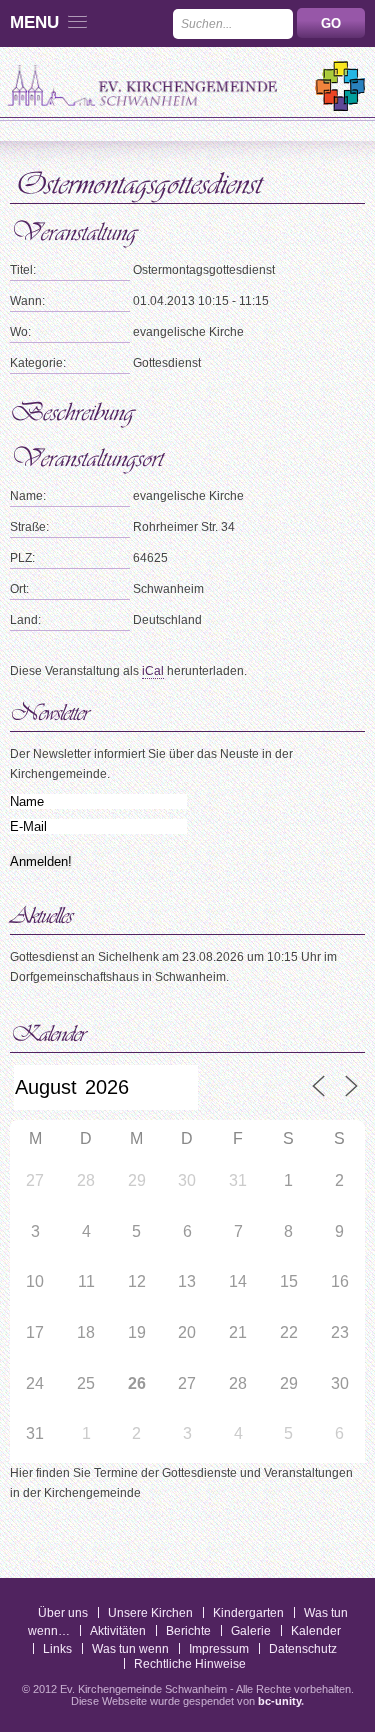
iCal (153, 671)
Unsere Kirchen (150, 1613)
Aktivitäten (118, 1631)
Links (57, 1649)
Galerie (251, 1631)
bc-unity (279, 1701)
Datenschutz (303, 1649)
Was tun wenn (130, 1649)
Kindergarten (248, 1613)
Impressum (219, 1649)
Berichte (188, 1631)
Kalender (316, 1631)
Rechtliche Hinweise (190, 1664)
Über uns (63, 1613)
